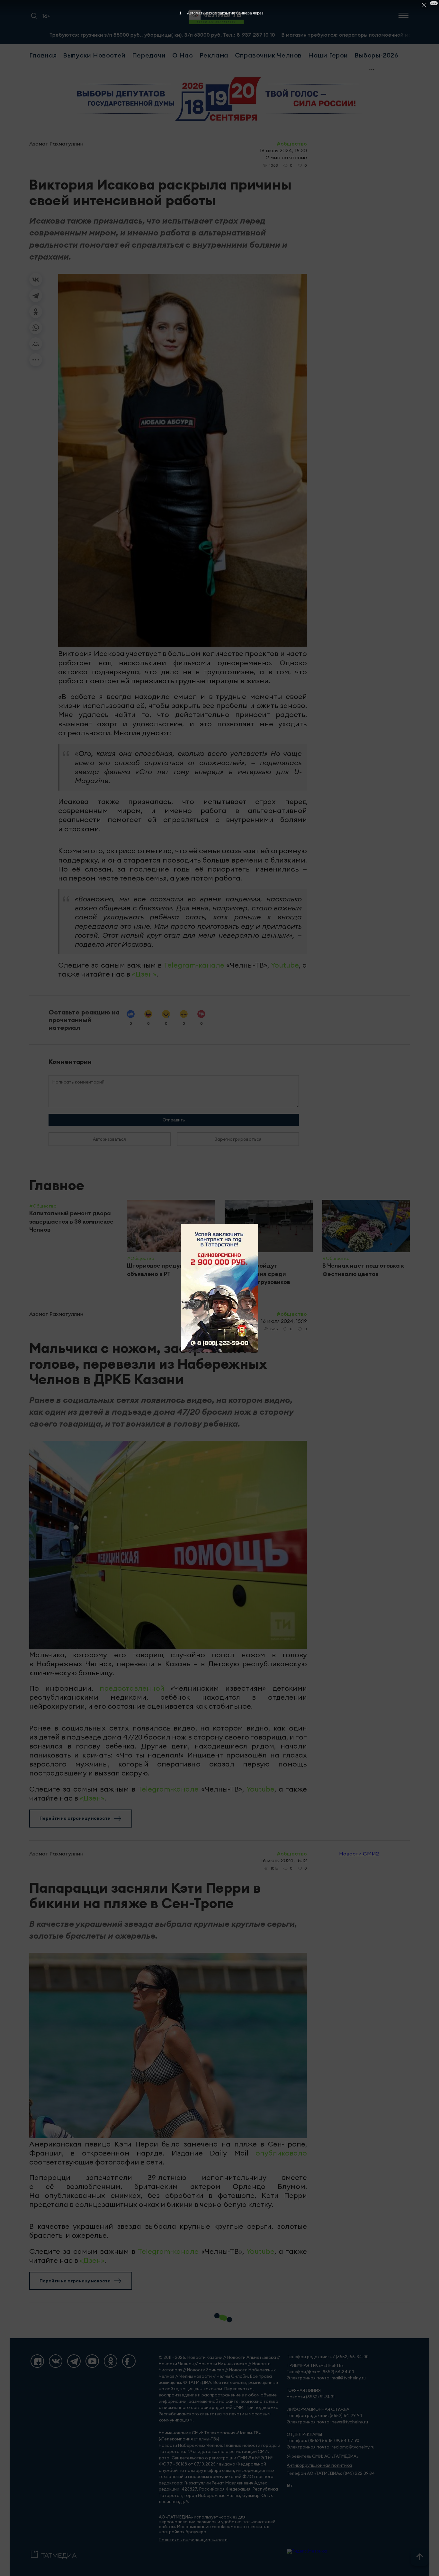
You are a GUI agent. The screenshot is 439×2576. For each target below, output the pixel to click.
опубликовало (281, 2153)
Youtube (285, 965)
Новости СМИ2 (359, 1854)
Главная (43, 55)
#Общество (292, 144)
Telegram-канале (194, 965)
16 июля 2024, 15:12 (284, 1860)
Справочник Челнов (268, 55)
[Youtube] (92, 2361)
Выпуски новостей (94, 55)
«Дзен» (144, 974)
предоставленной (132, 1688)
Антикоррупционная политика (319, 2465)
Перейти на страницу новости (75, 1818)
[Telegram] (36, 296)
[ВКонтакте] (36, 279)
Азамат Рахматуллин (56, 144)
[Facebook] (129, 2361)
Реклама (214, 55)
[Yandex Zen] (37, 2361)
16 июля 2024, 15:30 (283, 150)
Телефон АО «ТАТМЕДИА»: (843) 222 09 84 (331, 2473)
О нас (183, 55)
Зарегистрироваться (238, 1139)
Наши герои (328, 55)
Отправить (174, 1120)
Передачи (149, 55)
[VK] (56, 2361)
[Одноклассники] (36, 312)
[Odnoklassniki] (111, 2361)
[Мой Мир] (36, 344)
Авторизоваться (109, 1139)
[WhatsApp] (36, 328)
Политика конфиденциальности (193, 2540)
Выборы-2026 (376, 55)
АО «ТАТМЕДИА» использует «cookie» (198, 2517)
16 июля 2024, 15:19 (284, 1321)
